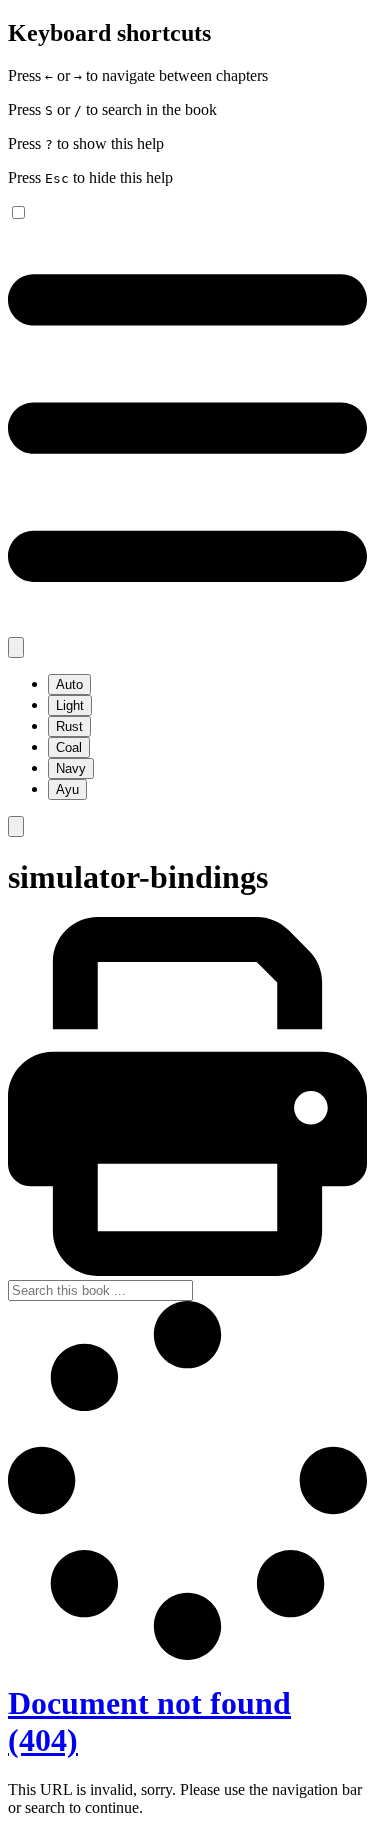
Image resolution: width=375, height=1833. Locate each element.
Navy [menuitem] (71, 768)
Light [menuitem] (70, 705)
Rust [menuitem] (69, 726)
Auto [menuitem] (69, 684)
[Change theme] (16, 647)
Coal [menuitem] (69, 747)
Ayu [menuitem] (67, 789)
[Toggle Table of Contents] (187, 627)
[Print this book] (187, 1270)
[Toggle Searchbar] (16, 826)
